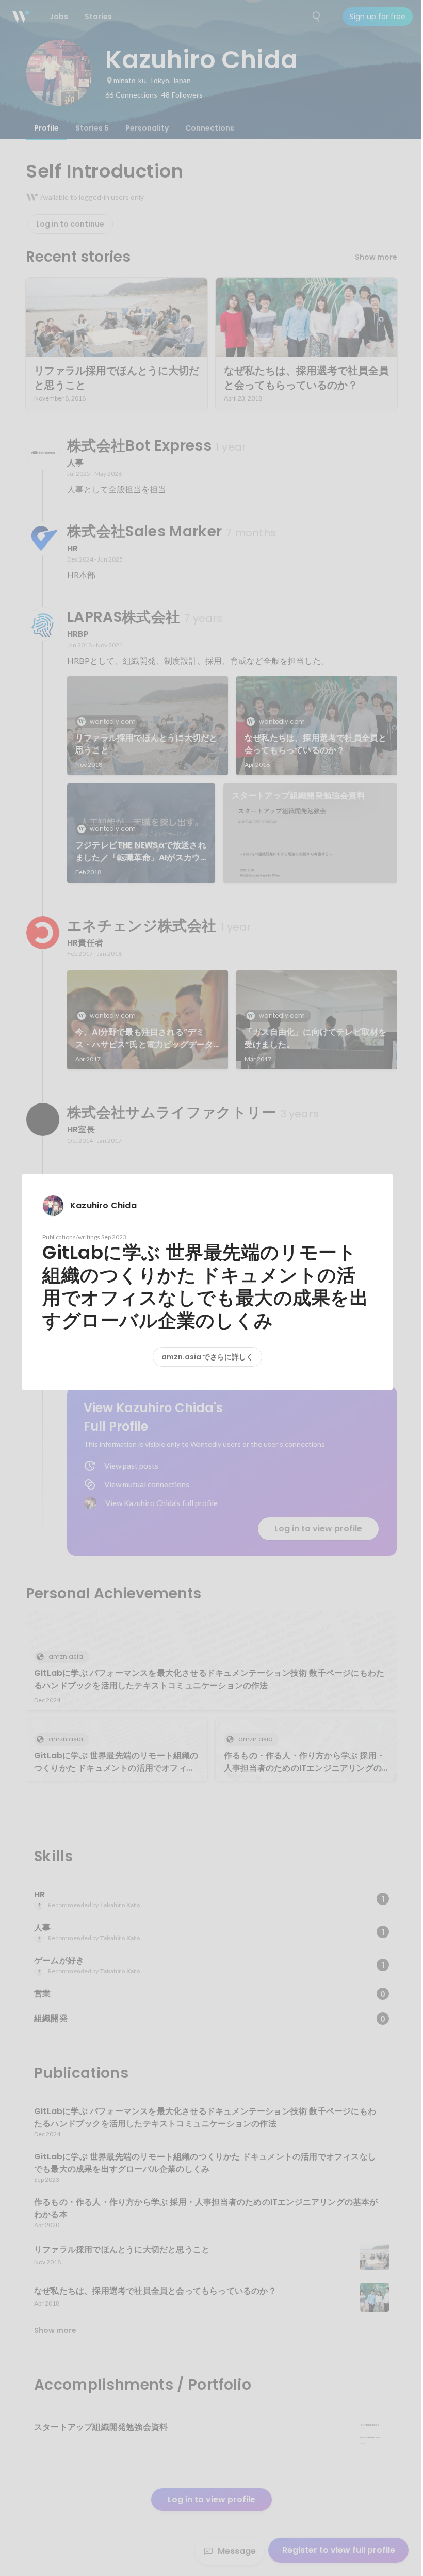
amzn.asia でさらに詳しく (207, 1357)
